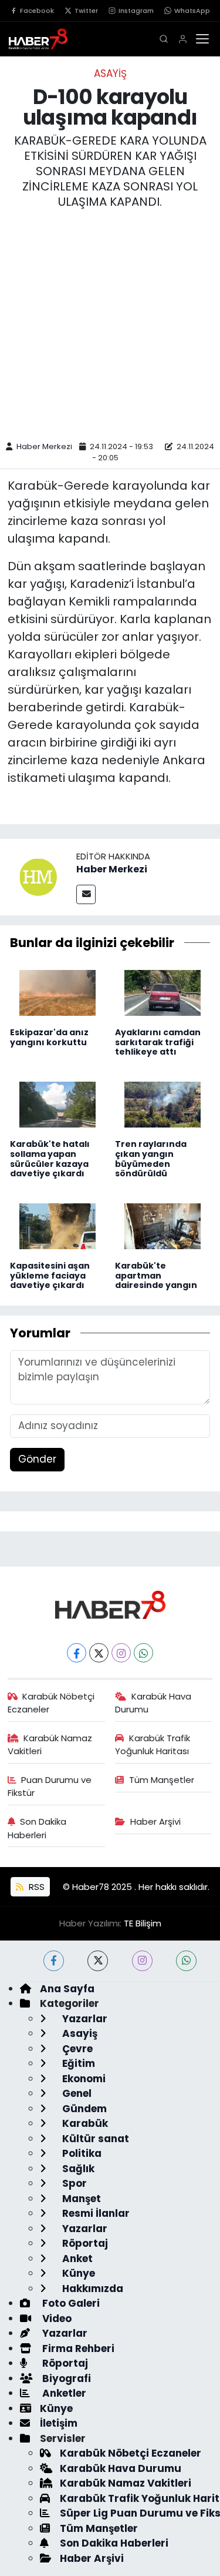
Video (56, 2319)
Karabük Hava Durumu (153, 1703)
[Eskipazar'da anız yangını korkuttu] (57, 992)
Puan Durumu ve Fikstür (50, 1786)
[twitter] (98, 1961)
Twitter (86, 11)
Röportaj (84, 2243)
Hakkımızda (92, 2289)
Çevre (76, 2049)
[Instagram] (121, 1653)
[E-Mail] (86, 894)
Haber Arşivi (155, 1821)
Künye (77, 2273)
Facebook (37, 11)
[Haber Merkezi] (38, 876)
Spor (73, 2183)
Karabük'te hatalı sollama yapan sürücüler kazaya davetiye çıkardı (50, 1159)
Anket (76, 2259)
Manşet (80, 2199)
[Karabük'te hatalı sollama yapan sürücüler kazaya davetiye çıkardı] (57, 1103)
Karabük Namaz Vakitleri (50, 1744)
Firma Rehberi (77, 2348)
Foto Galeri (70, 2303)
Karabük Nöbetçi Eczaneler (51, 1703)
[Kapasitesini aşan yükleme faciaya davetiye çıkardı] (57, 1225)
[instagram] (142, 1961)
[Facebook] (77, 1653)
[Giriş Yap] (183, 39)
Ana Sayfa (67, 1989)
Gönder (37, 1459)
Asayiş (110, 73)
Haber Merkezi (44, 446)
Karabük (84, 2123)
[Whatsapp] (143, 1653)
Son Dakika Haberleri (37, 1828)
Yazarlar (84, 2019)
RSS (35, 1887)
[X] (99, 1653)
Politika (81, 2153)
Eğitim (77, 2063)
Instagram (136, 11)
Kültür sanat (94, 2139)
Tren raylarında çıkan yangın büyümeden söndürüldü (151, 1159)
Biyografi (65, 2378)
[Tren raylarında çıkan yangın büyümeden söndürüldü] (163, 1103)
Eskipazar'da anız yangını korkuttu (49, 1037)
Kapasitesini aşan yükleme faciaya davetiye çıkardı (50, 1276)
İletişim (59, 2423)
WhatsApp (192, 11)
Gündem (83, 2109)
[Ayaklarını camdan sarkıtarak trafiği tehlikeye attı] (163, 992)
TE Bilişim (143, 1923)
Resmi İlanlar (95, 2213)
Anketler (63, 2393)
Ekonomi (83, 2079)
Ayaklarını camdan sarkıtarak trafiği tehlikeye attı (158, 1042)
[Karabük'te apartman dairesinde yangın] (163, 1225)
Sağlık (77, 2169)
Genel (76, 2093)
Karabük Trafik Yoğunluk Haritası (153, 1744)
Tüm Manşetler (162, 1780)
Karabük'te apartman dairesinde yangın (156, 1276)
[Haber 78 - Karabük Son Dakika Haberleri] (110, 1604)
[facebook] (54, 1961)
